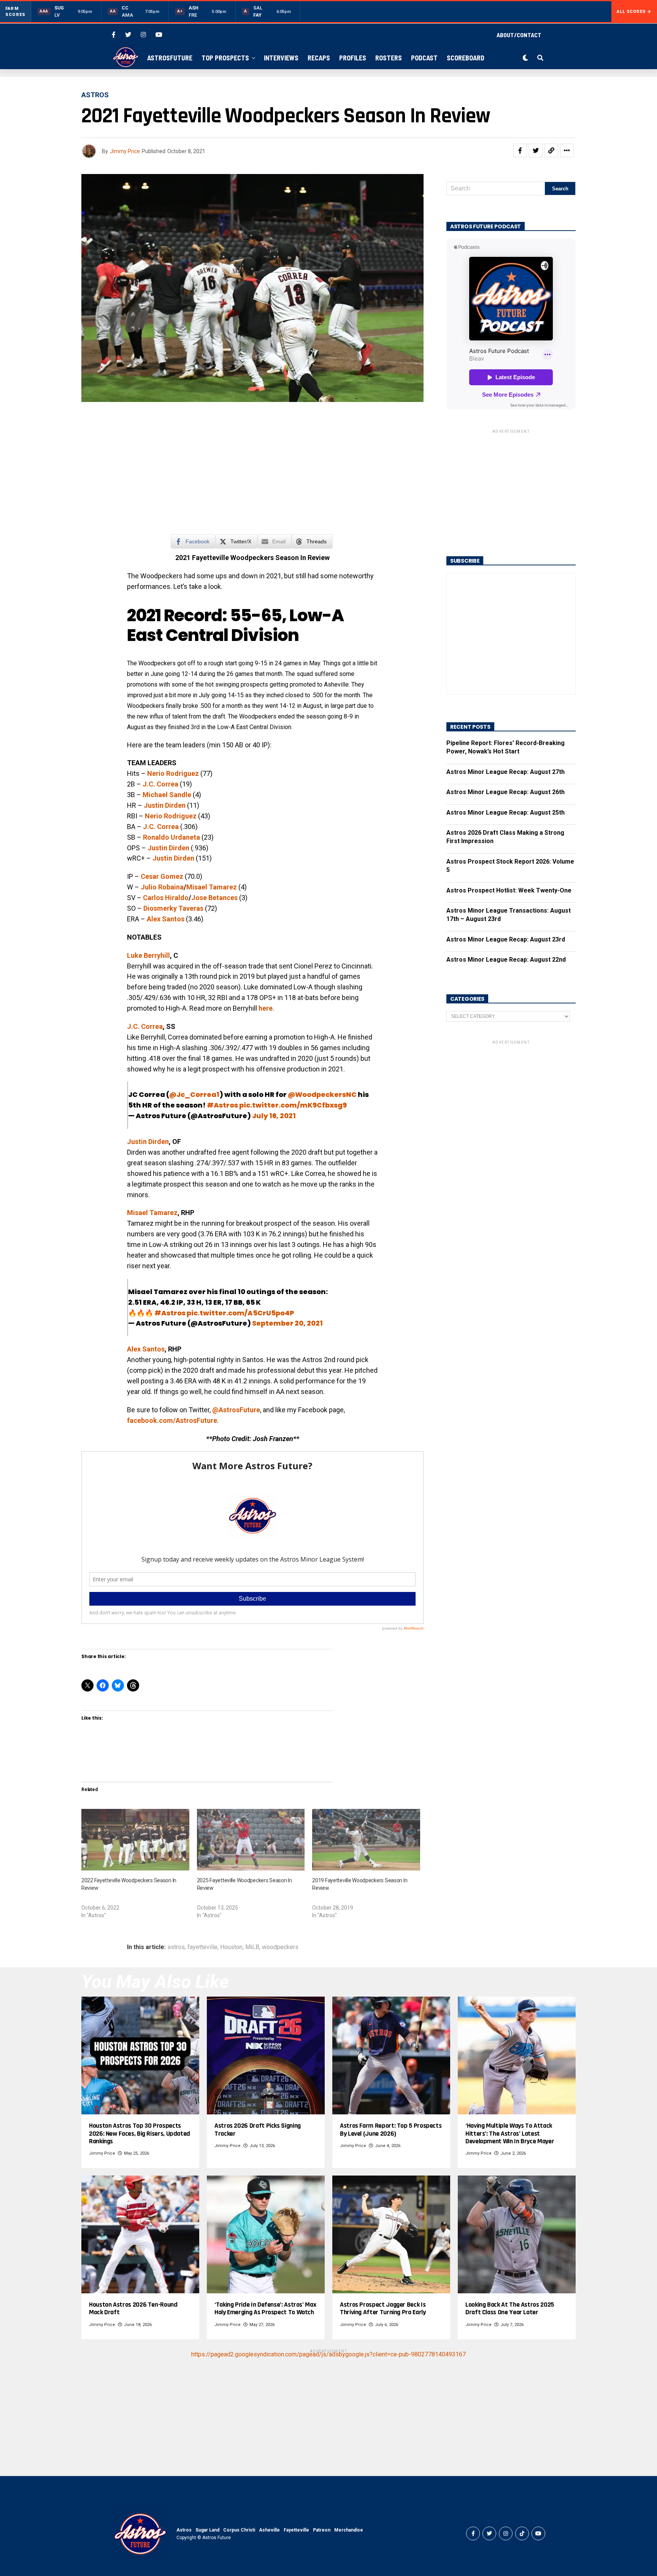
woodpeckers (280, 1947)
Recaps (319, 58)
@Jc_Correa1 (194, 1094)
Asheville (269, 2530)
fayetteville (202, 1947)
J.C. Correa (160, 784)
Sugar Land (207, 2530)
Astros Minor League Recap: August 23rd (506, 939)
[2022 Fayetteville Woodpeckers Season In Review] (135, 1840)
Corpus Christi (239, 2530)
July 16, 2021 (274, 1116)
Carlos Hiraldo (166, 898)
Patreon (322, 2530)
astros (176, 1947)
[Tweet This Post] (536, 150)
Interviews (281, 58)
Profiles (353, 58)
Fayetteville (296, 2530)
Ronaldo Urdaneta (171, 837)
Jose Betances (214, 898)
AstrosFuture (170, 58)
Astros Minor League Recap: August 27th (505, 772)
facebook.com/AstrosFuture (172, 1420)
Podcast (424, 58)
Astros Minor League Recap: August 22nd (506, 960)
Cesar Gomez (162, 876)
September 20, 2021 (287, 1323)
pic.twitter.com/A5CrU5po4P (240, 1313)
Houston (231, 1947)
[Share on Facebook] (520, 150)
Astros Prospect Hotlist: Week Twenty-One (509, 890)
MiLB (252, 1947)
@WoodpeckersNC (322, 1094)
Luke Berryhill (148, 955)
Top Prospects (225, 58)
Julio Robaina (162, 887)
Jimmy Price (125, 151)
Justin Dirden (165, 805)
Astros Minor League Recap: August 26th (505, 792)
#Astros (222, 1105)
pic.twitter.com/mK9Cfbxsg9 (293, 1105)
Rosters (389, 58)
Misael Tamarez (212, 887)
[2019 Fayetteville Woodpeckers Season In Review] (366, 1840)
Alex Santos (146, 1349)
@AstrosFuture (236, 1410)
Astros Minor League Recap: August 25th (505, 813)
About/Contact (519, 35)
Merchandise (349, 2530)
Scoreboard (466, 58)
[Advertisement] (252, 473)
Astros (184, 2530)
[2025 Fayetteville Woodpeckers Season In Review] (251, 1840)
